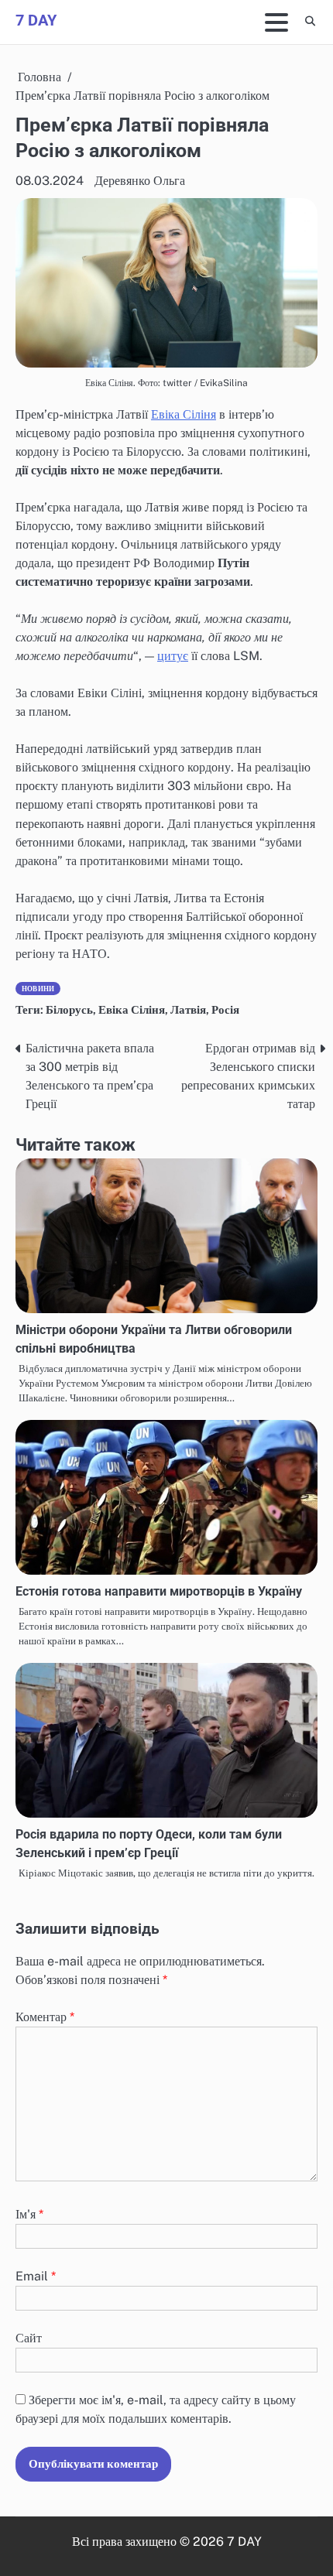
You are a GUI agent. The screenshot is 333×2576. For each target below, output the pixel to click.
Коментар (45, 2017)
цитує (173, 656)
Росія (225, 1009)
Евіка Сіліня (184, 414)
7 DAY (36, 20)
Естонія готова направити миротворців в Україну (160, 1591)
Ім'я (29, 2214)
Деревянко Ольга (140, 181)
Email (36, 2276)
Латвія (188, 1009)
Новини (38, 989)
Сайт (29, 2338)
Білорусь (69, 1009)
